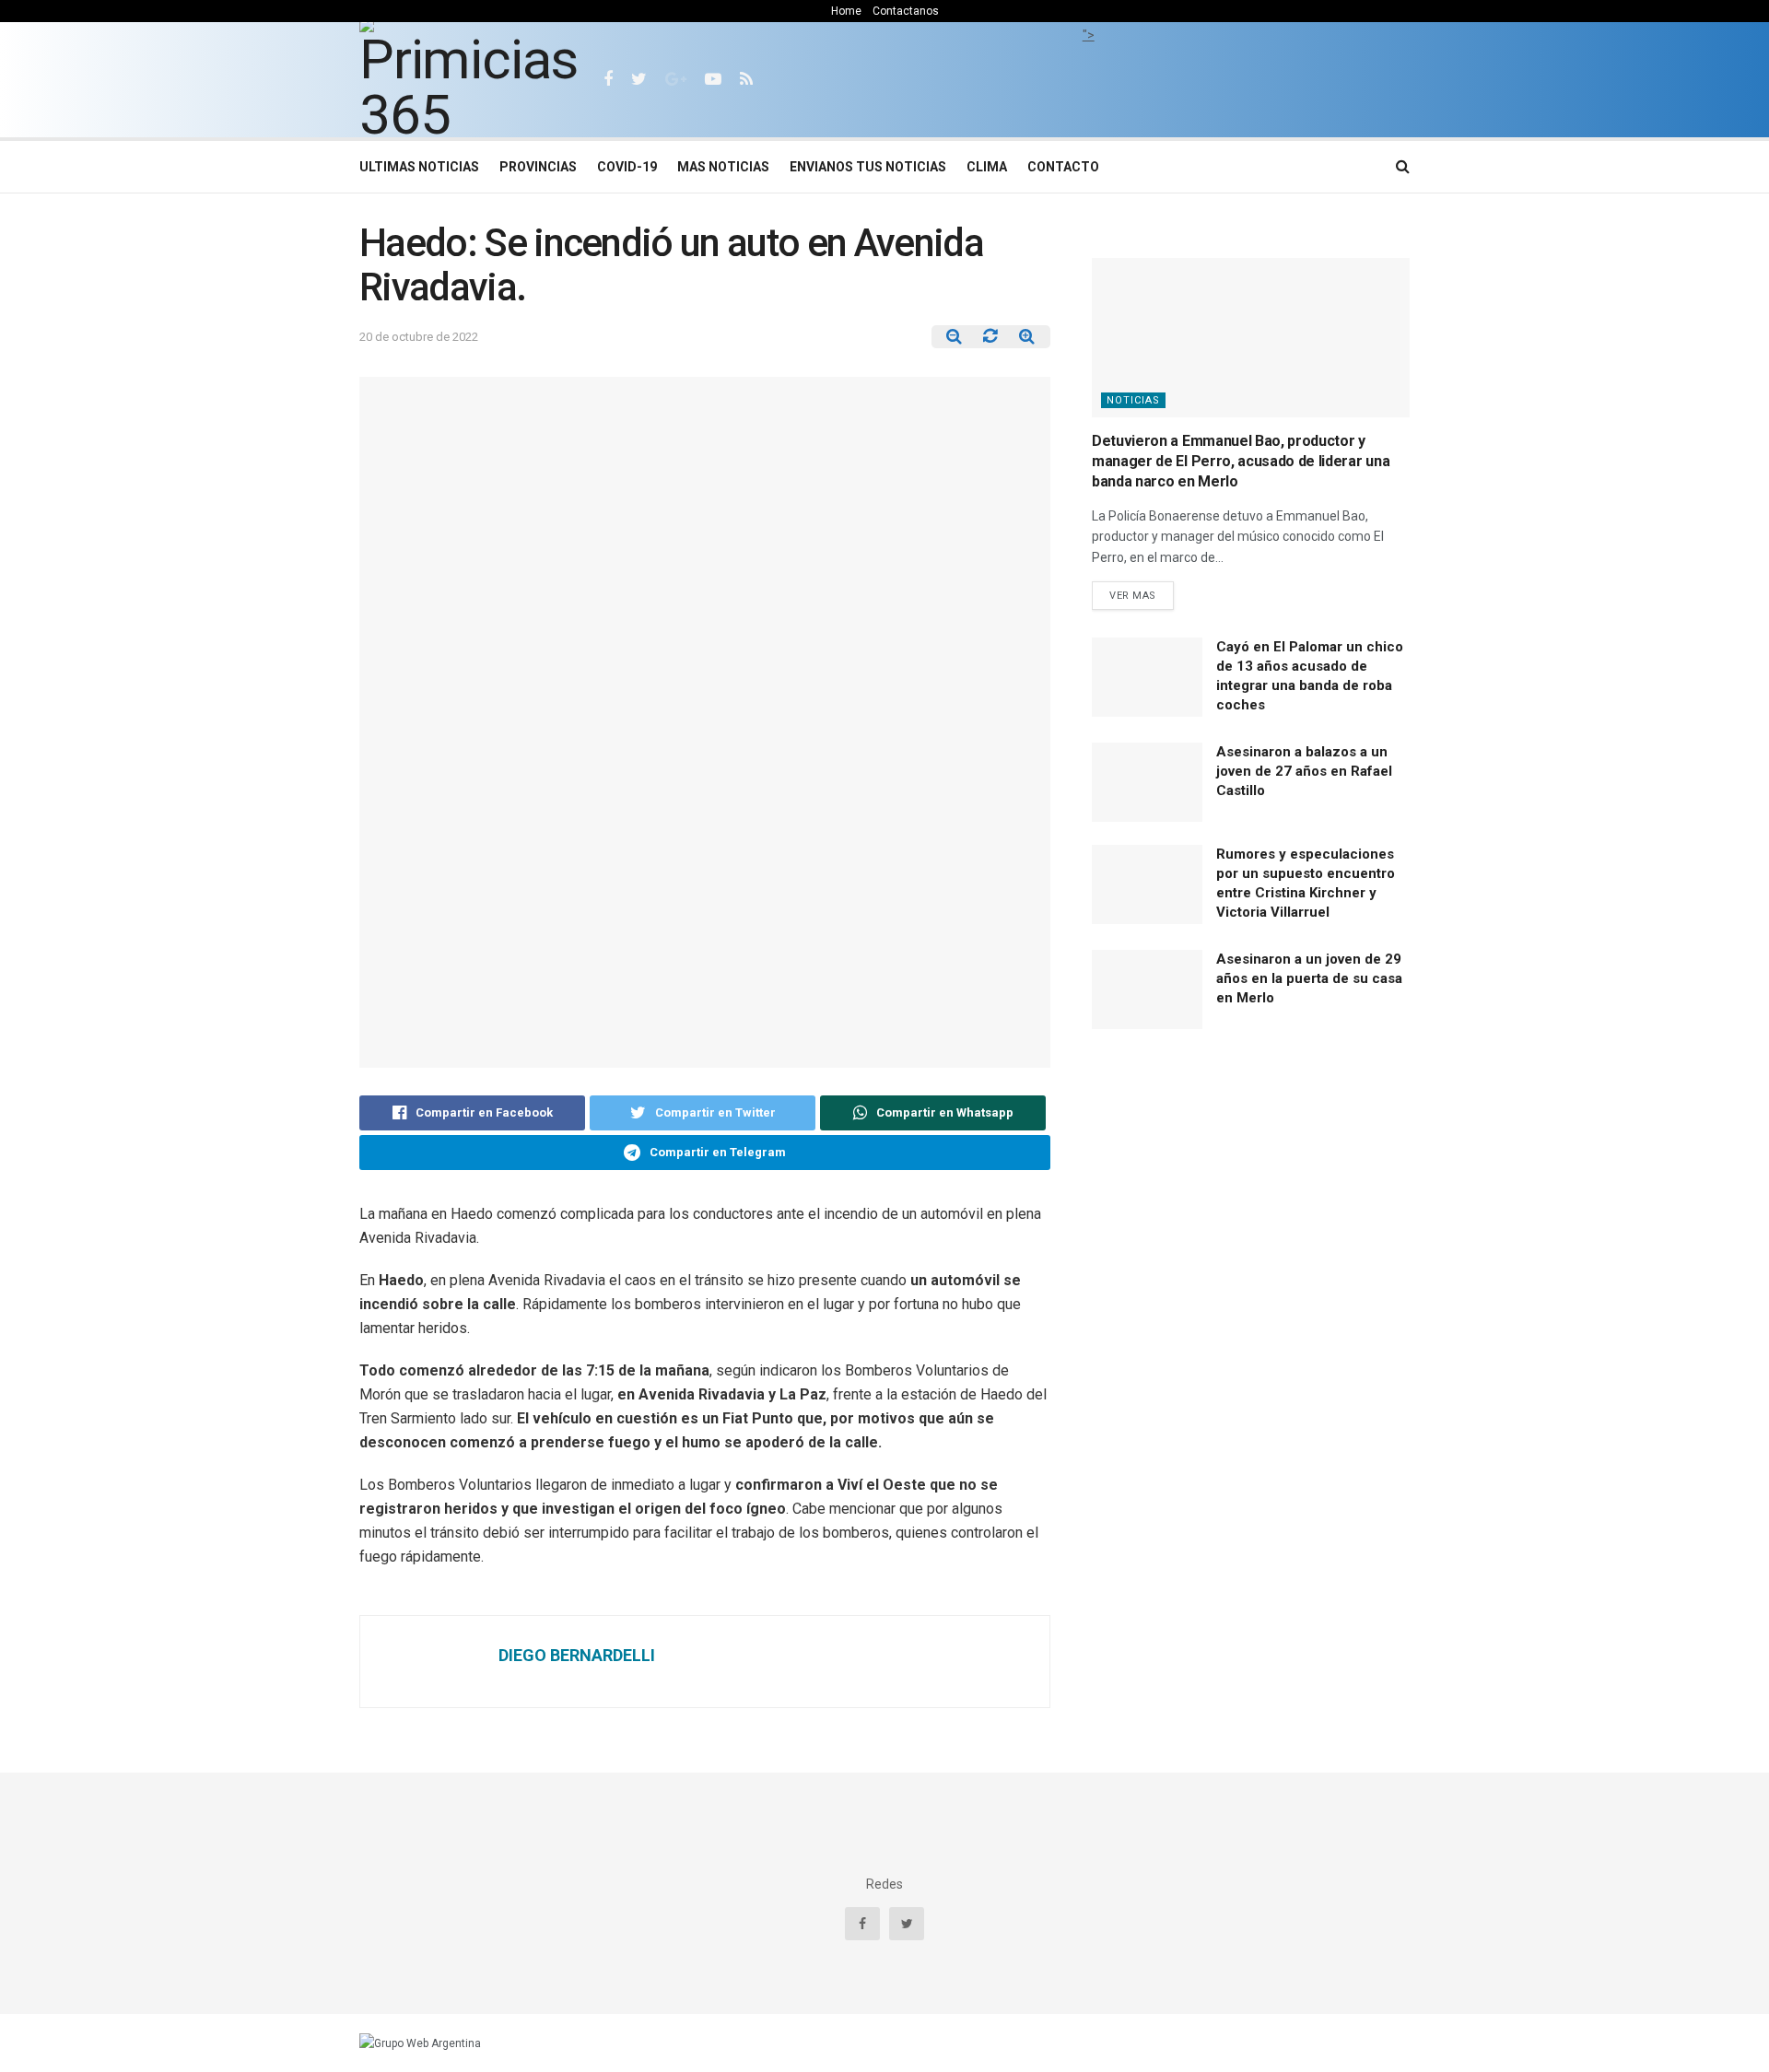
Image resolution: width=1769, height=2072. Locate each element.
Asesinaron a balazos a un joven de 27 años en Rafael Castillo (1304, 771)
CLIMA (987, 167)
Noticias (1133, 400)
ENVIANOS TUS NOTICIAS (868, 167)
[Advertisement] (1088, 88)
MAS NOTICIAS (723, 167)
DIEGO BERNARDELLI (577, 1655)
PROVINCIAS (538, 167)
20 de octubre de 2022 (419, 337)
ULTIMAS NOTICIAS (419, 167)
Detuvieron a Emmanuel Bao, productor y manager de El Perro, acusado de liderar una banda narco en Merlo (1241, 462)
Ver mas (1133, 596)
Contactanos (906, 11)
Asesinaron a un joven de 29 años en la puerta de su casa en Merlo (1309, 978)
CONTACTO (1063, 167)
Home (846, 11)
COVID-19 (627, 167)
